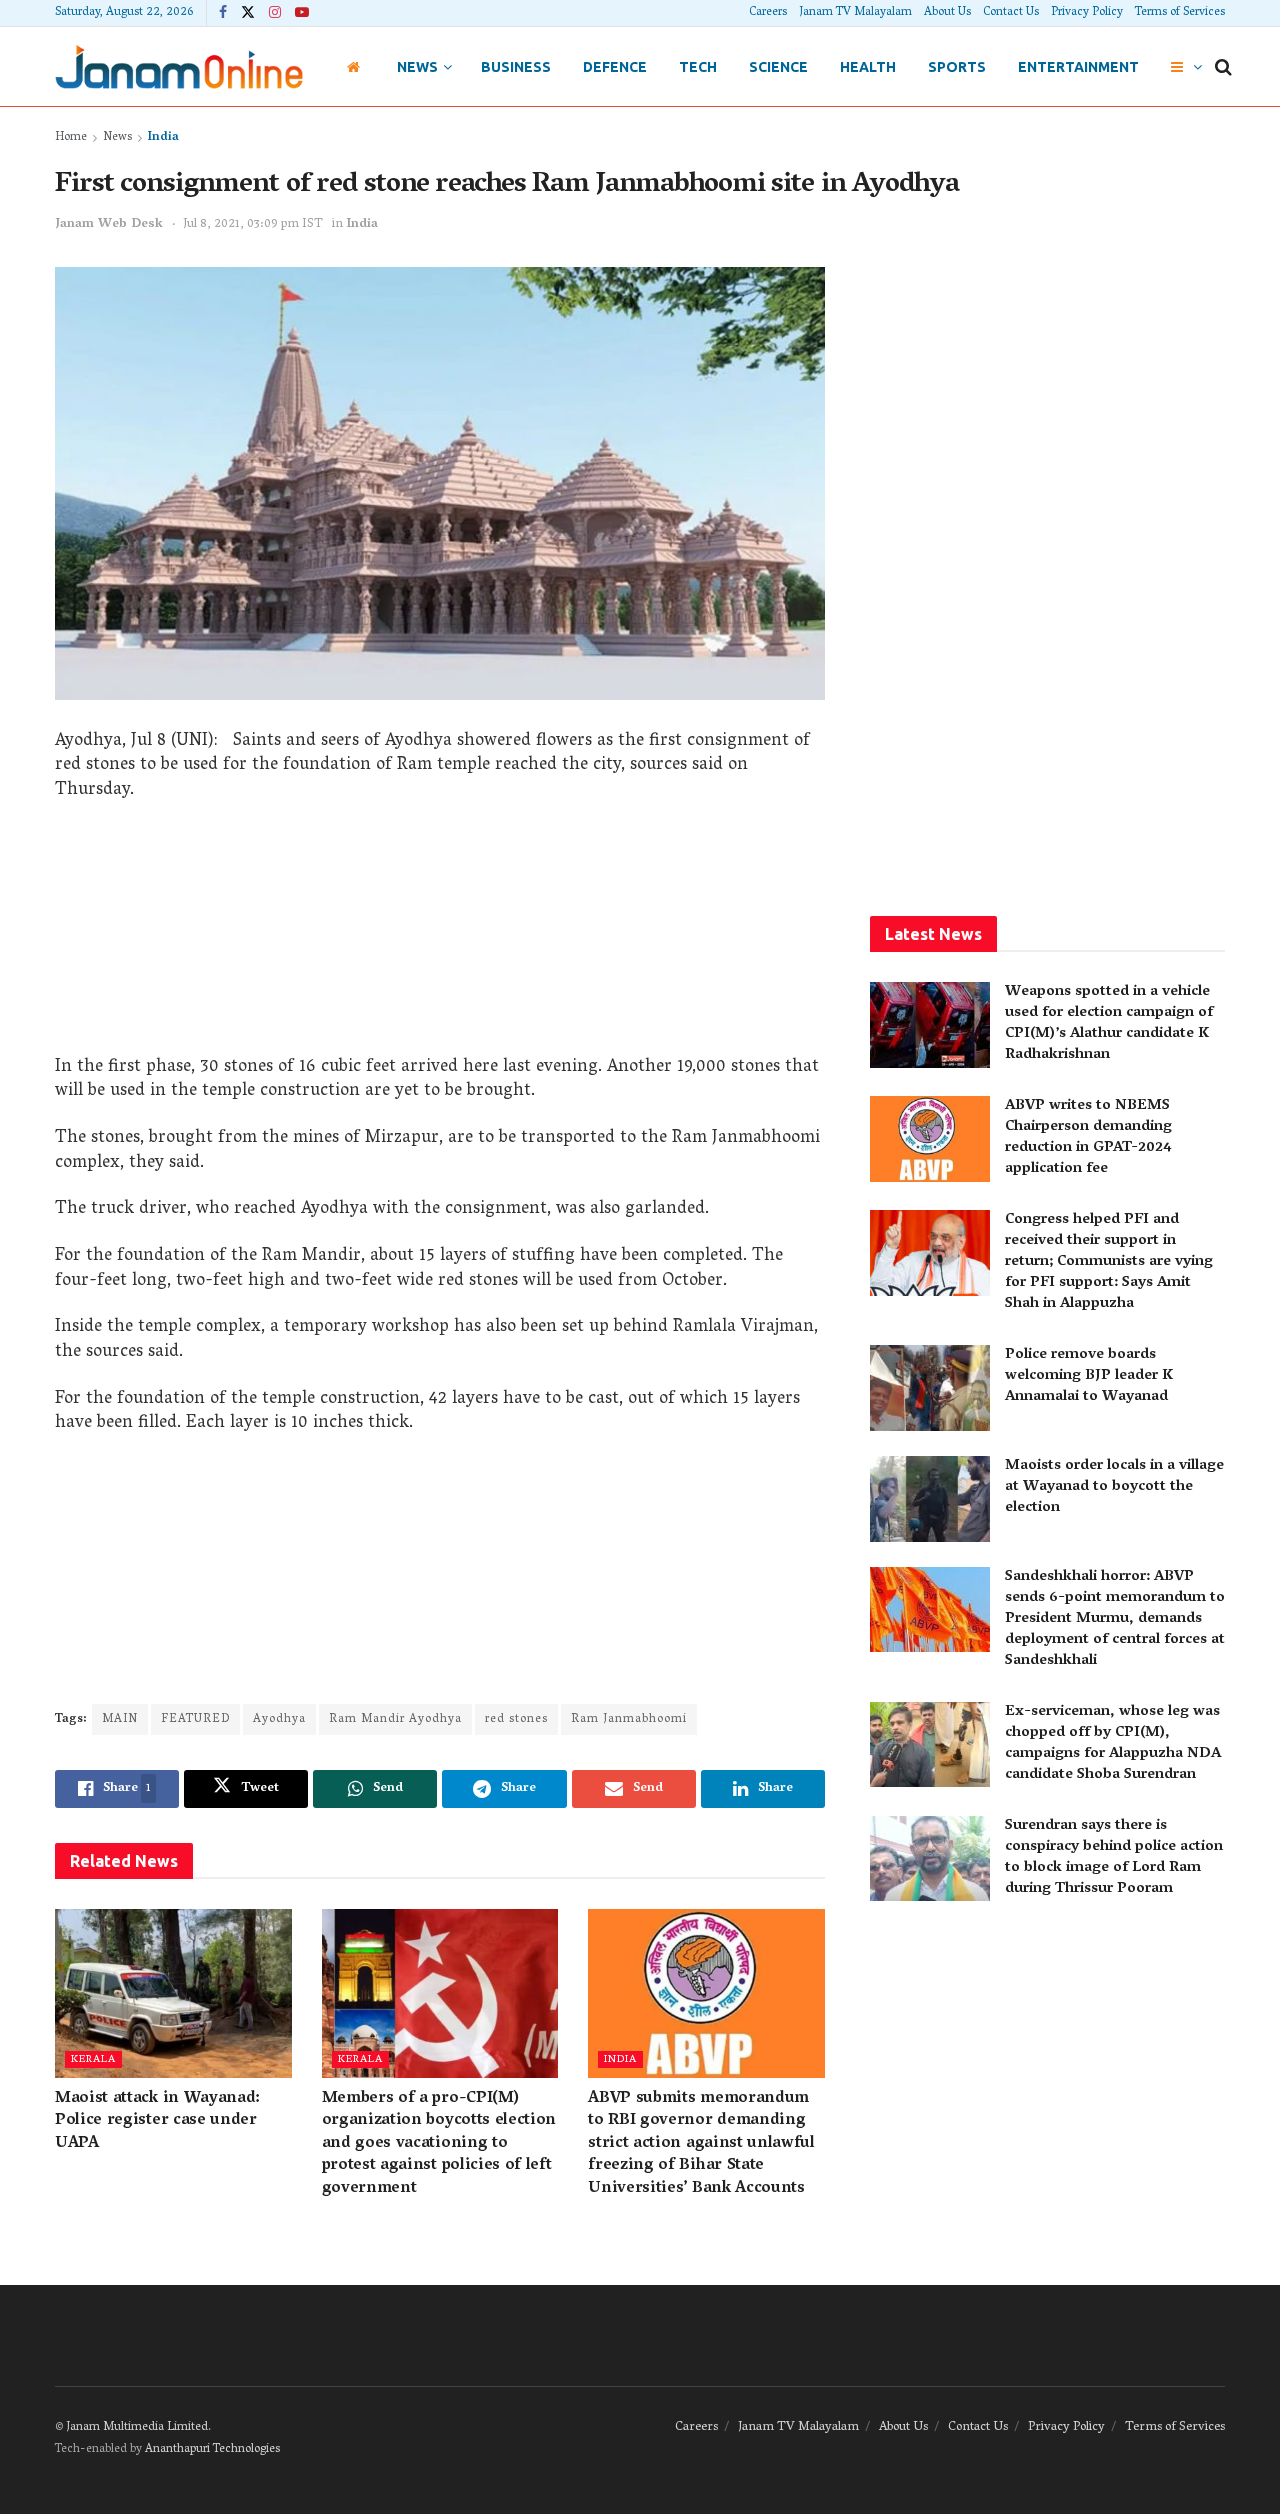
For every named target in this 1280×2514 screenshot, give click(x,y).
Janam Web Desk (109, 224)
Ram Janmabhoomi (629, 1719)
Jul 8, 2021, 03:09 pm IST (253, 224)
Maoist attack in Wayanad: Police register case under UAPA (157, 2121)
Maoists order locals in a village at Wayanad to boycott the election (1114, 1487)
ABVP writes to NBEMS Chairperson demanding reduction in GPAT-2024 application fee (1088, 1137)
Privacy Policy (1087, 12)
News (417, 67)
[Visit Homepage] (179, 66)
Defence (615, 67)
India (163, 137)
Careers (768, 12)
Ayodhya (279, 1719)
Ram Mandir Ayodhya (395, 1719)
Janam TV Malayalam (855, 12)
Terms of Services (1180, 12)
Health (868, 67)
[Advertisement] (440, 936)
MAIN (120, 1719)
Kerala (93, 2059)
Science (778, 67)
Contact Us (1011, 12)
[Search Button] (1223, 67)
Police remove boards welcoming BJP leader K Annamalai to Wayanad (1089, 1376)
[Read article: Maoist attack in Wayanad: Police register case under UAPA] (173, 1993)
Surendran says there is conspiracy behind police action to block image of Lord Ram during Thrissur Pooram (1114, 1857)
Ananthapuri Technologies (212, 2449)
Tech (698, 67)
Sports (957, 67)
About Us (947, 12)
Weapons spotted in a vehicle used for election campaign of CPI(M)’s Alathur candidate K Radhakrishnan (1109, 1023)
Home (71, 137)
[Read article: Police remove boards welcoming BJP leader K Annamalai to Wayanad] (930, 1388)
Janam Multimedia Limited (137, 2427)
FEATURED (195, 1719)
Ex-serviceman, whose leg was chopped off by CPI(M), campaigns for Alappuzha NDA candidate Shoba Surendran (1113, 1743)
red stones (516, 1719)
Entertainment (1078, 67)
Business (516, 67)
